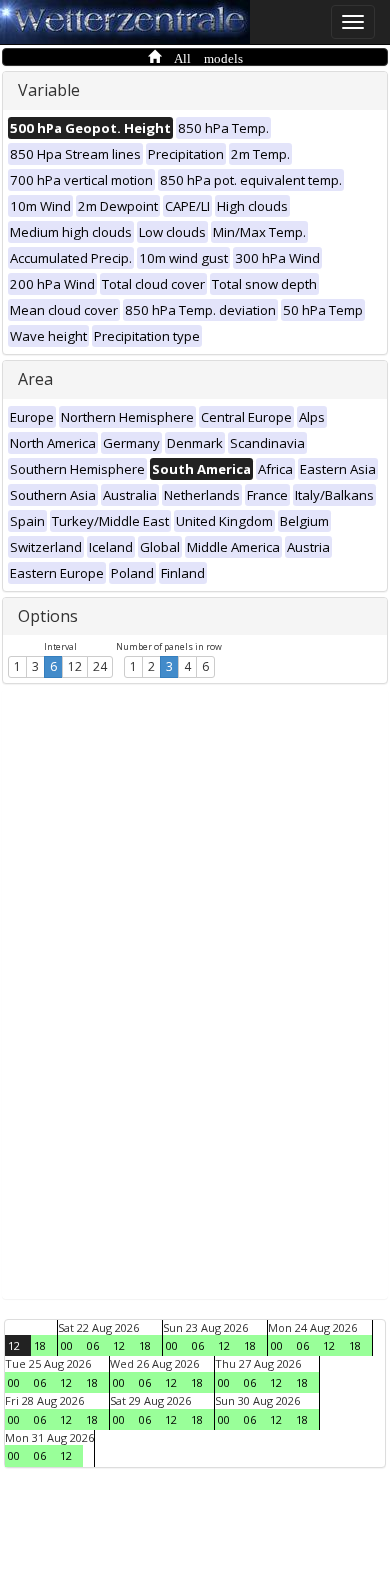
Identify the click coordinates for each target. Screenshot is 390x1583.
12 (75, 666)
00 (67, 1345)
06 (93, 1345)
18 (40, 1345)
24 (100, 666)
